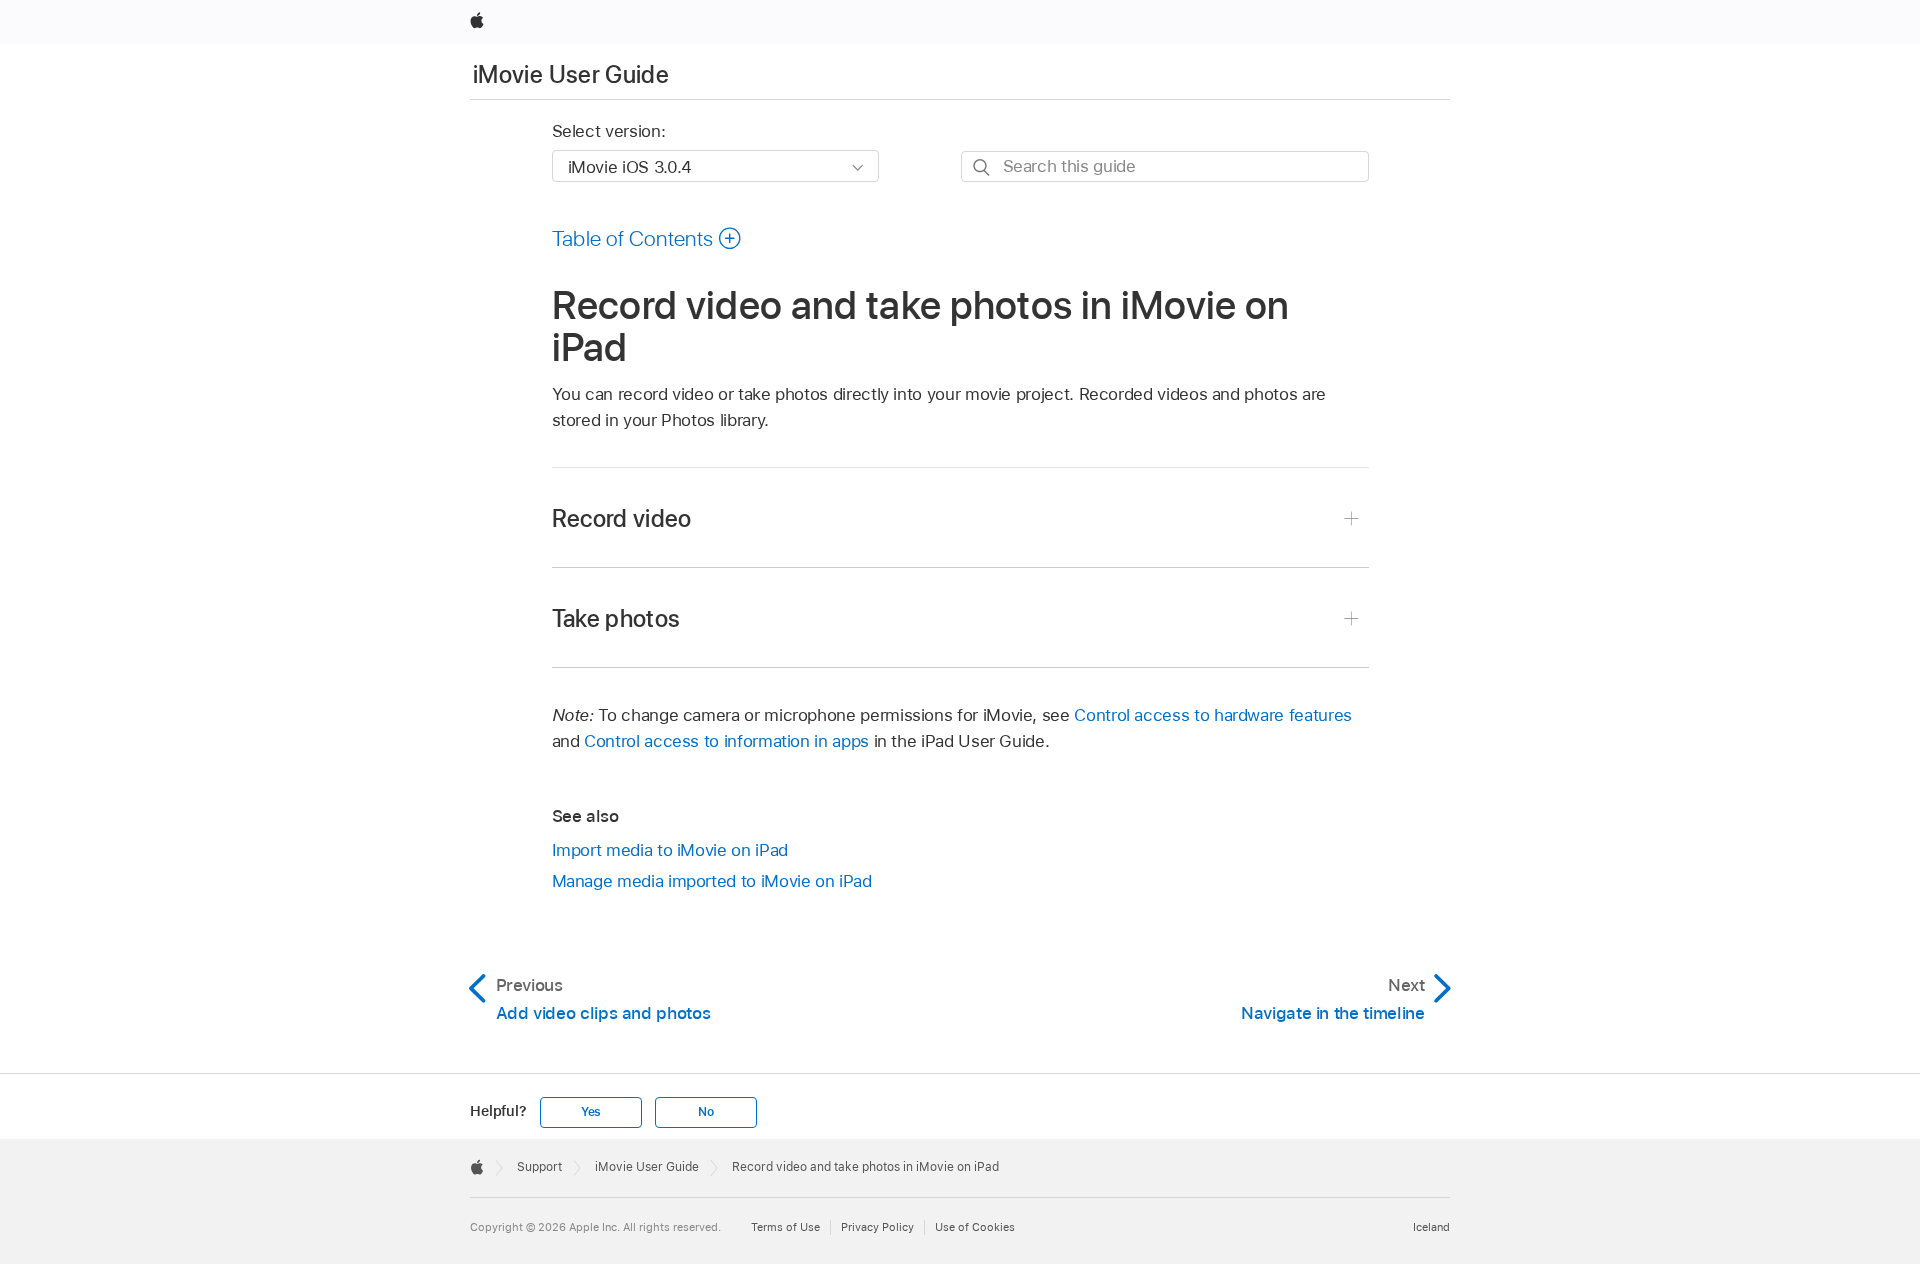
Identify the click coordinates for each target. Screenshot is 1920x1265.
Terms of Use (785, 1227)
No (706, 1112)
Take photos (616, 618)
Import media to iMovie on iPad (670, 850)
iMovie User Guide (571, 74)
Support (539, 1167)
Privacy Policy (877, 1227)
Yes (591, 1112)
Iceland (1431, 1227)
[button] (647, 238)
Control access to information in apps (726, 741)
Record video (622, 518)
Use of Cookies (975, 1227)
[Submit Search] (982, 167)
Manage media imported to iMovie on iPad (712, 881)
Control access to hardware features (1213, 715)
